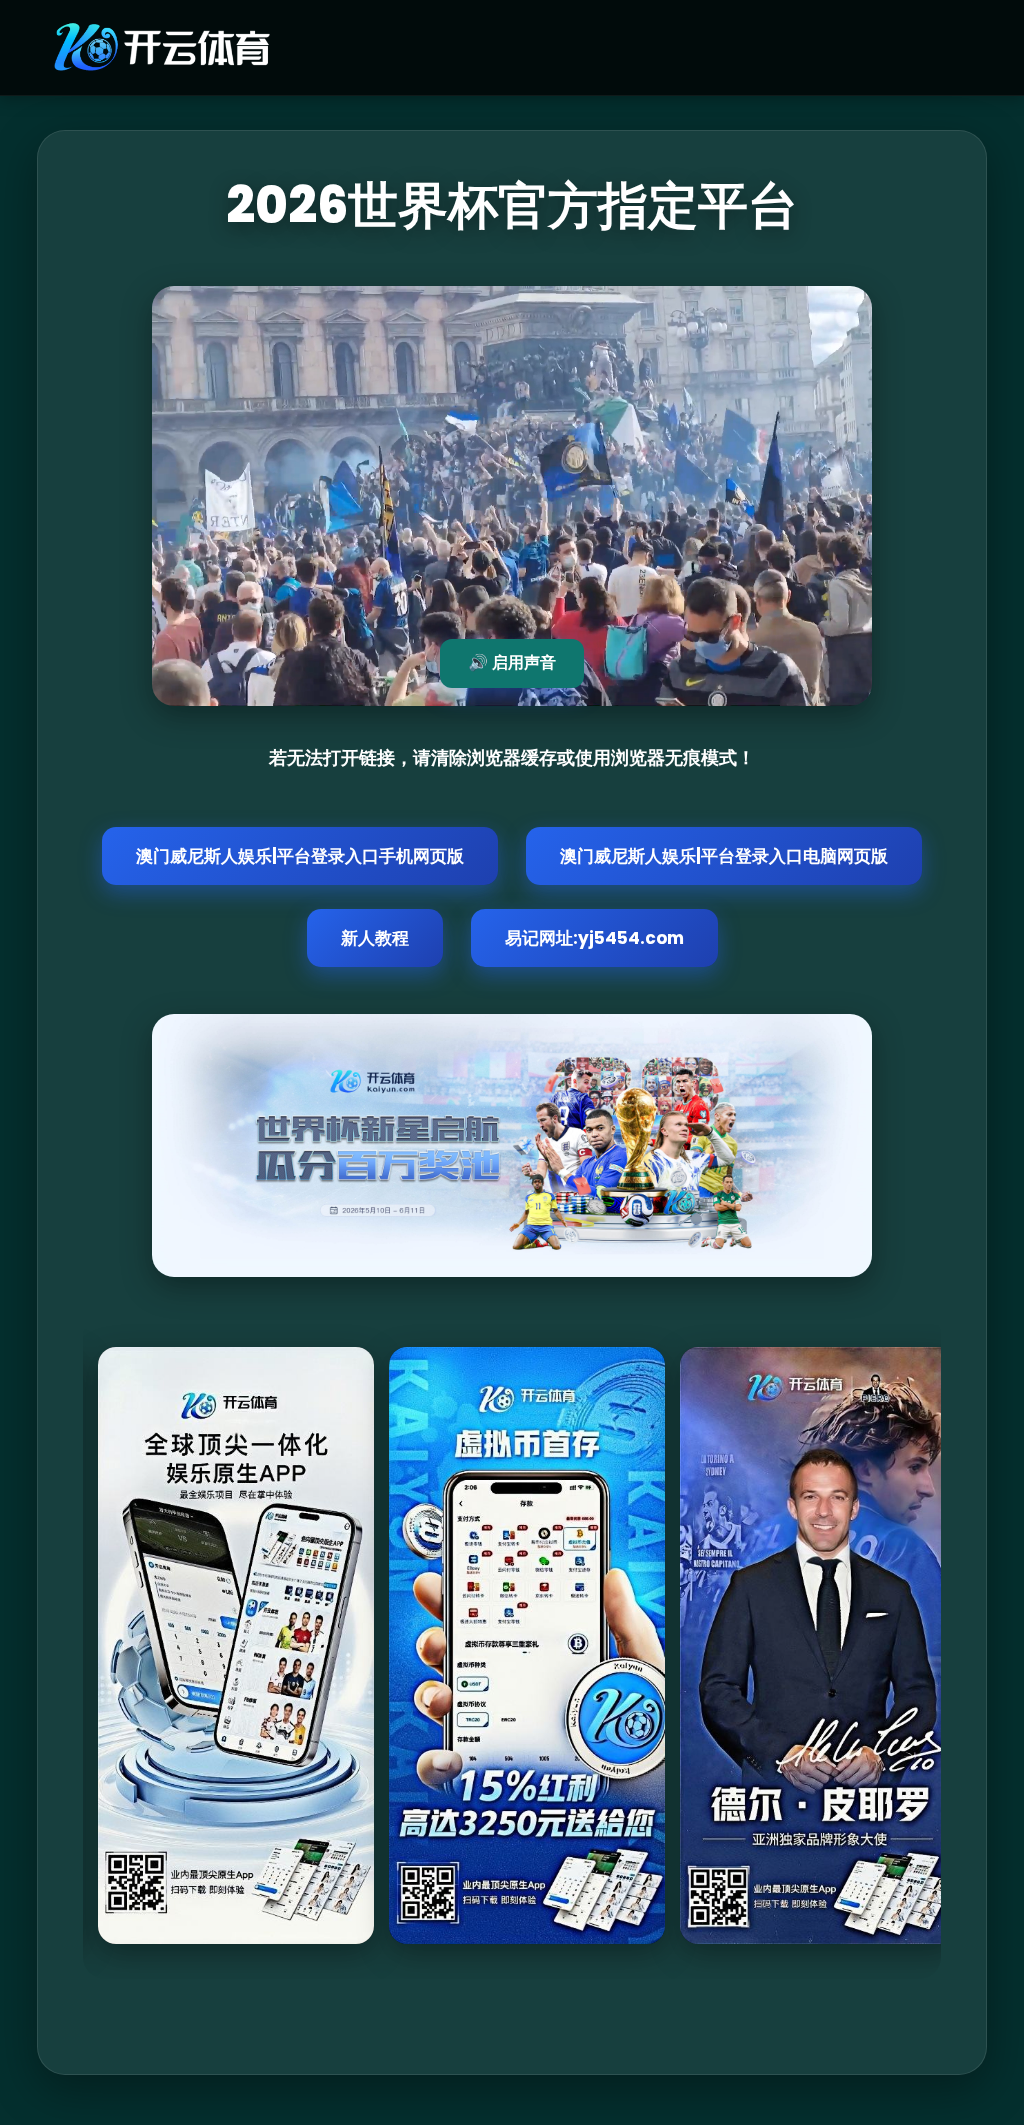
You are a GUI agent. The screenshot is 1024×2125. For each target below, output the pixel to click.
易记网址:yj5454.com (594, 938)
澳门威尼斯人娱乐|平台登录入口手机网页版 (300, 856)
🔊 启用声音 (512, 662)
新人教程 (375, 938)
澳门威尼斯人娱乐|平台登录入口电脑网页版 (724, 856)
